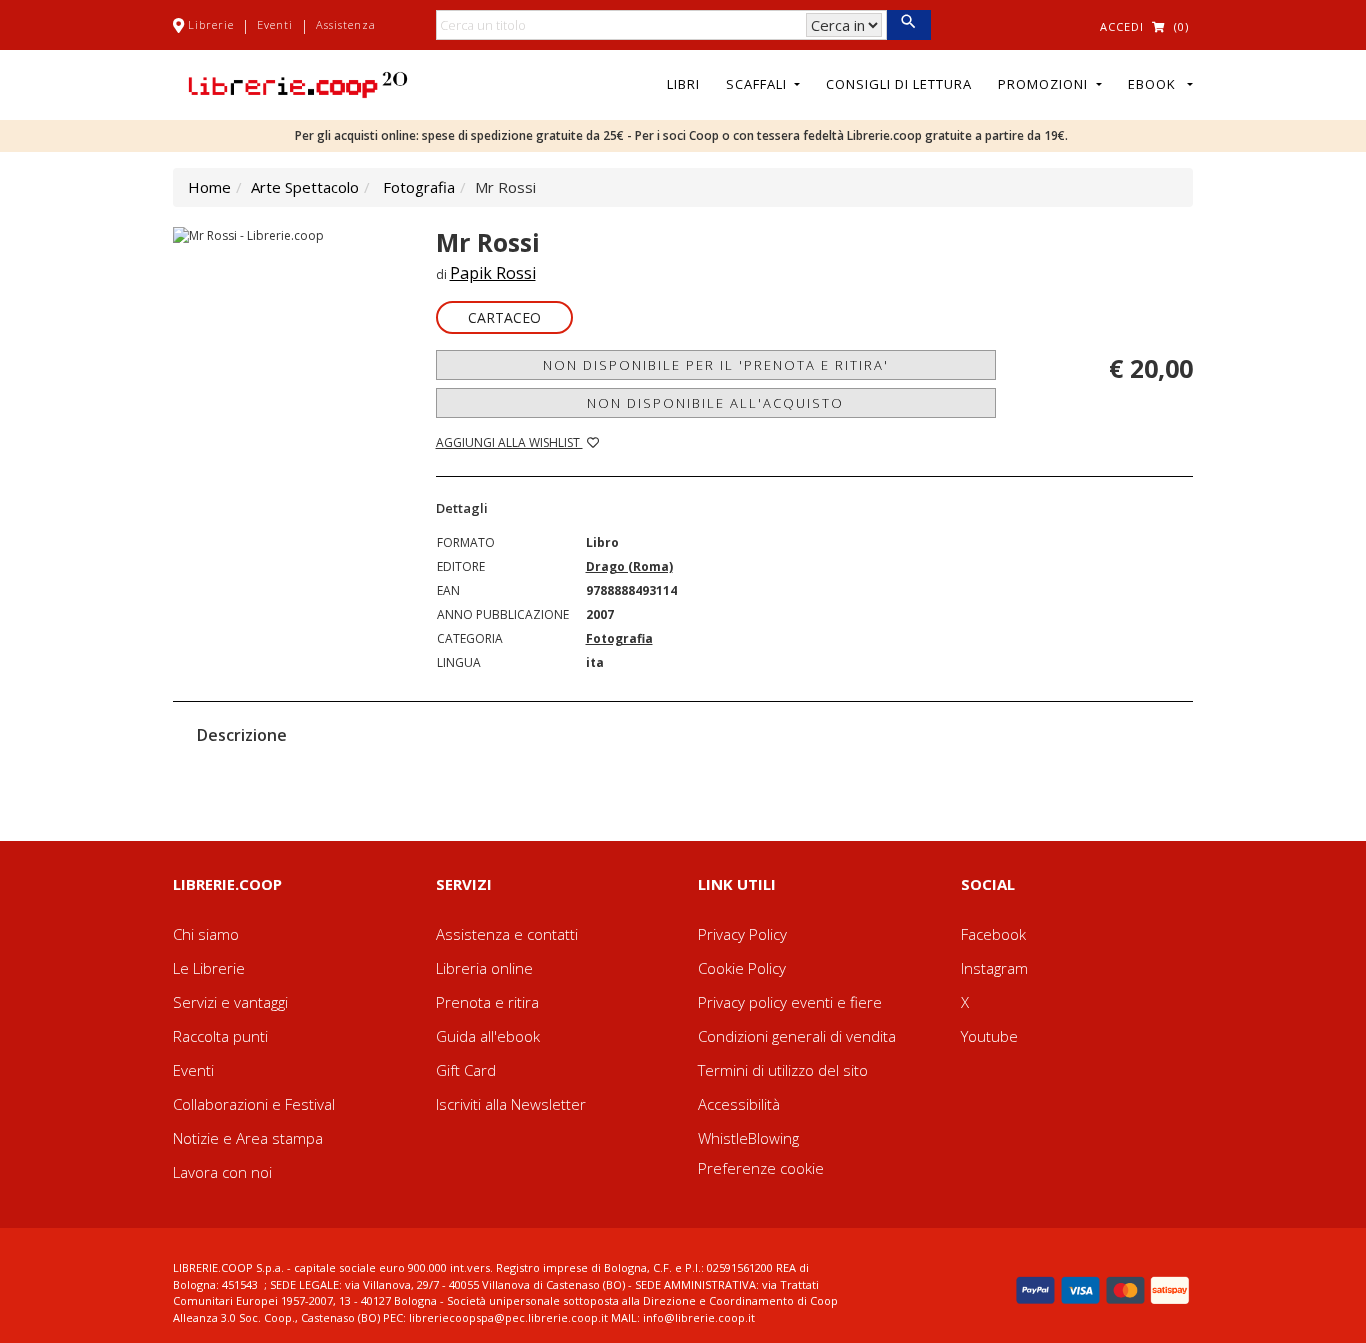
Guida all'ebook (488, 1036)
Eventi (275, 24)
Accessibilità (739, 1104)
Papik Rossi (493, 273)
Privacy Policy (742, 934)
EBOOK (1156, 84)
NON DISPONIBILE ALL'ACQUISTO (715, 403)
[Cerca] (908, 25)
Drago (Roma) (629, 566)
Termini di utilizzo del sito (783, 1070)
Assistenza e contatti (507, 934)
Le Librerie (209, 968)
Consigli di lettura (899, 84)
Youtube (989, 1036)
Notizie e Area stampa (248, 1138)
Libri (683, 84)
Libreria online (484, 968)
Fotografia (419, 187)
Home (209, 187)
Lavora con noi (222, 1172)
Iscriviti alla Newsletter (511, 1104)
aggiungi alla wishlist (509, 442)
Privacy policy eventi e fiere (790, 1002)
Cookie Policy (742, 968)
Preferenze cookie (761, 1168)
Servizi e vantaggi (230, 1002)
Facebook (993, 934)
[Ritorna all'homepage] (298, 83)
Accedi (1122, 26)
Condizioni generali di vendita (797, 1036)
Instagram (994, 968)
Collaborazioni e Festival (254, 1104)
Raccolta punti (220, 1036)
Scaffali (758, 84)
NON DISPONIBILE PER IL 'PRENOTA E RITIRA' (716, 365)
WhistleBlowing (748, 1138)
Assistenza (346, 24)
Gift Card (466, 1070)
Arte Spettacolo (305, 187)
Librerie (211, 24)
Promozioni (1045, 84)
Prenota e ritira (487, 1002)
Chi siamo (206, 934)
